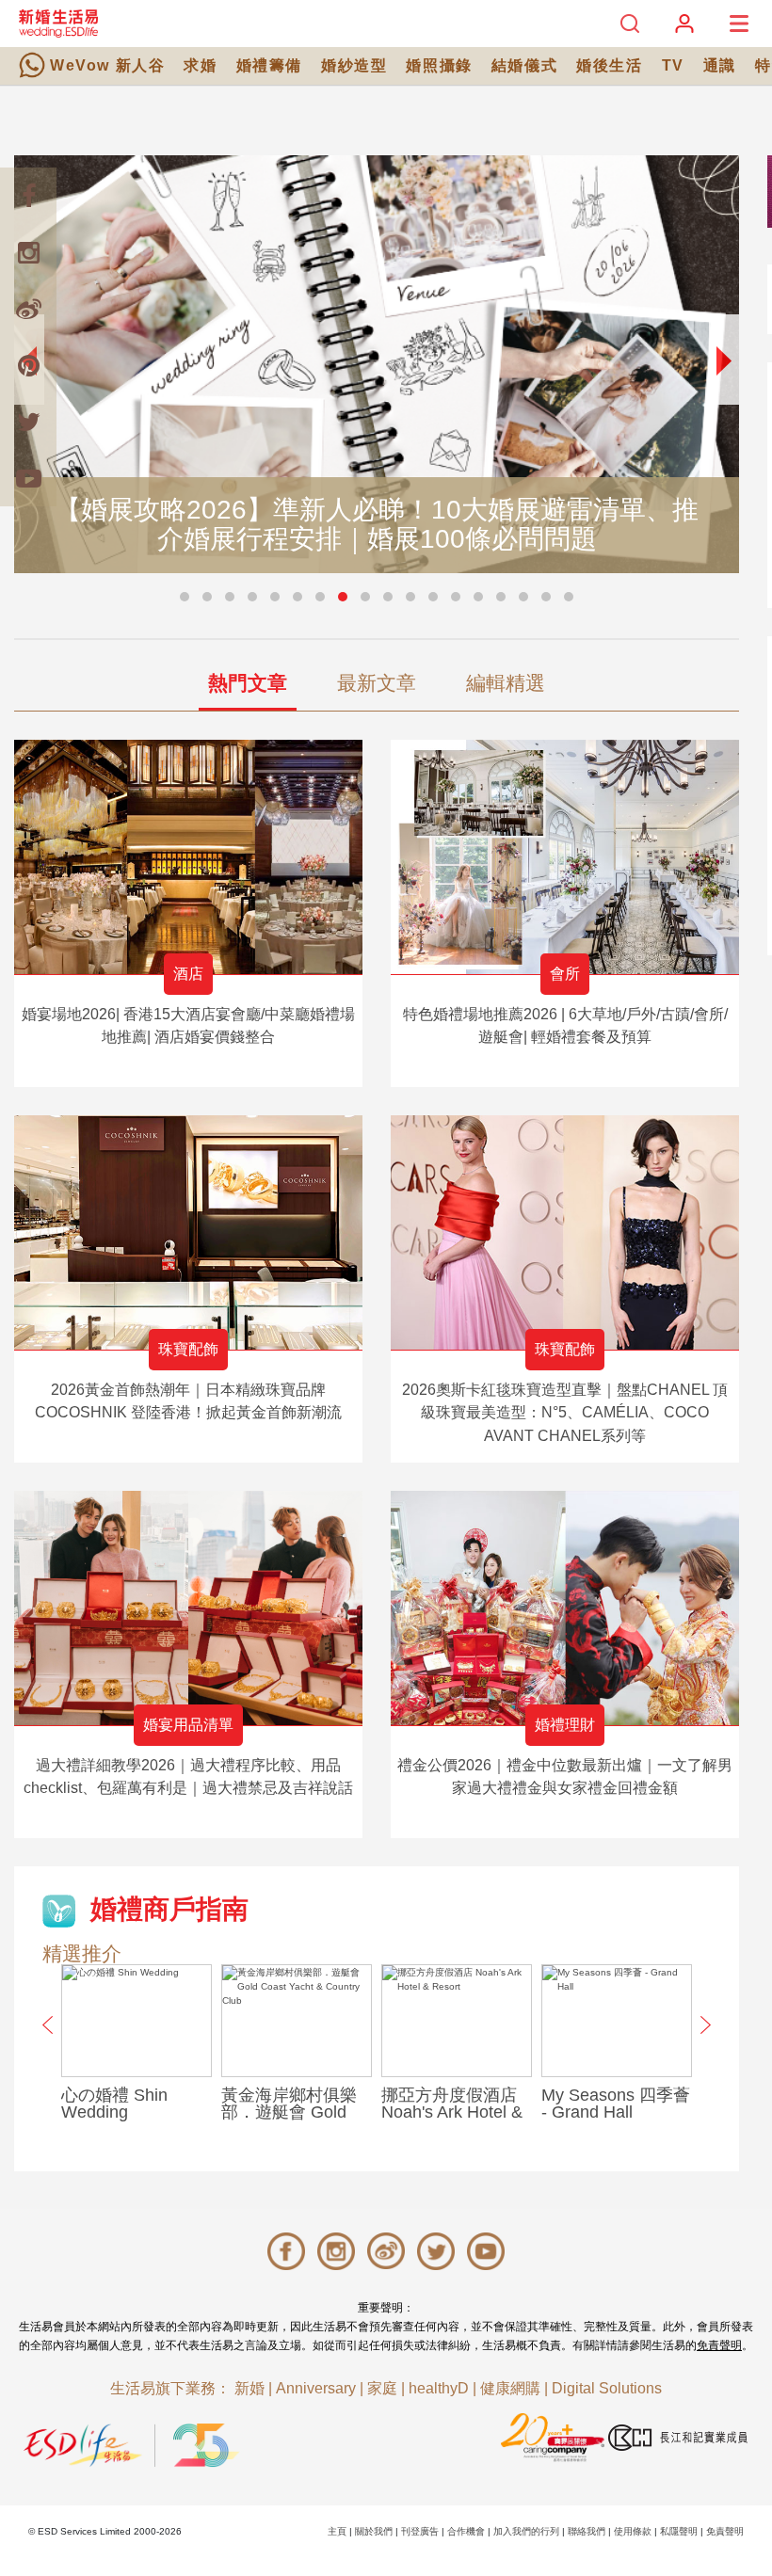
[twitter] (28, 422)
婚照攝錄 (439, 65)
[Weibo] (28, 309)
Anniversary (316, 2388)
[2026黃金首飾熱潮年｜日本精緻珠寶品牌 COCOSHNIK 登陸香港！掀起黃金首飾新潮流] (188, 1232)
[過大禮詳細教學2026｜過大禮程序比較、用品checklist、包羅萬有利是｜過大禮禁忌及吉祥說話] (188, 1608)
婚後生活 (609, 65)
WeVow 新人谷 (107, 65)
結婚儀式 (524, 65)
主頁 (337, 2531)
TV (673, 65)
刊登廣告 (420, 2531)
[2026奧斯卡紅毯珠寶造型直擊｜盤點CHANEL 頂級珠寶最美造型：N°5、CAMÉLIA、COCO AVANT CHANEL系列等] (565, 1232)
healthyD (439, 2388)
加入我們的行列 (526, 2531)
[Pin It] (28, 365)
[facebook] (28, 196)
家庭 (382, 2388)
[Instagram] (28, 252)
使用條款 (633, 2531)
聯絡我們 (587, 2531)
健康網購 (510, 2388)
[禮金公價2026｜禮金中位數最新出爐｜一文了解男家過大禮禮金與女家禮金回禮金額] (565, 1608)
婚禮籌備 (269, 65)
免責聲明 (719, 2345)
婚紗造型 (354, 65)
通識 (720, 65)
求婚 (200, 65)
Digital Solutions (607, 2388)
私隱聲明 (679, 2531)
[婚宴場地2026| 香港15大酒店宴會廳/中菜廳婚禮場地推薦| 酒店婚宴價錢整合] (188, 857)
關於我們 (374, 2531)
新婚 (249, 2388)
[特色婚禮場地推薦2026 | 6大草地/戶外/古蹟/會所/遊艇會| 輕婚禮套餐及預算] (565, 857)
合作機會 (466, 2531)
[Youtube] (28, 478)
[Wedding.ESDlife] (58, 23)
